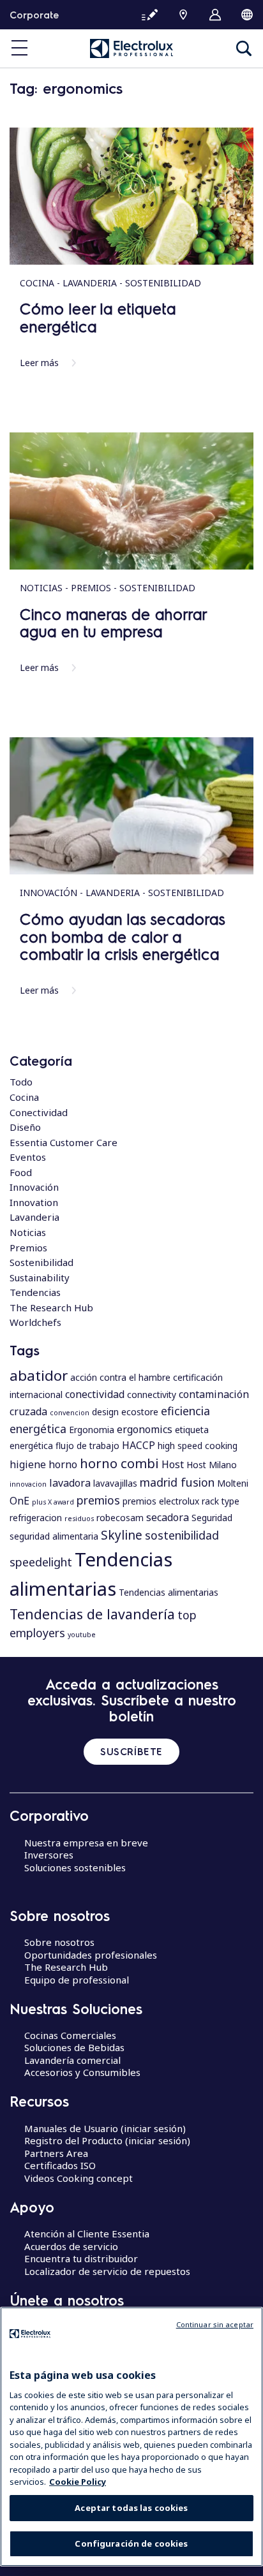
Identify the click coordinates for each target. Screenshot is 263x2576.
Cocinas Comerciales (70, 2035)
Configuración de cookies (131, 2543)
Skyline (122, 1535)
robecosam (120, 1518)
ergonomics (145, 1429)
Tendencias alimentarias (169, 1592)
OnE (19, 1501)
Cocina (24, 1097)
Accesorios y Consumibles (82, 2072)
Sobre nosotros (59, 1942)
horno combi (119, 1463)
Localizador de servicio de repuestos (107, 2271)
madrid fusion (177, 1482)
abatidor (39, 1375)
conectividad (95, 1394)
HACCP (139, 1445)
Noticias (28, 1232)
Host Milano (212, 1465)
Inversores (49, 1855)
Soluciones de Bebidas (74, 2047)
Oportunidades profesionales (91, 1955)
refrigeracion (36, 1518)
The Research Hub (51, 1307)
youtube (82, 1635)
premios (98, 1500)
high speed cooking (198, 1446)
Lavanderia (34, 1217)
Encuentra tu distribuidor (81, 2258)
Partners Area (56, 2153)
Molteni (233, 1483)
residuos (79, 1519)
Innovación (34, 1187)
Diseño (25, 1127)
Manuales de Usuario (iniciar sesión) (105, 2128)
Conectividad (39, 1112)
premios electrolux (161, 1501)
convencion (70, 1413)
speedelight (41, 1562)
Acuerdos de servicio (71, 2246)
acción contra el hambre (120, 1377)
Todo (21, 1082)
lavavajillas (115, 1483)
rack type (221, 1501)
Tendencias (35, 1292)
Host (173, 1464)
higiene (28, 1464)
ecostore (140, 1412)
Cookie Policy (78, 2482)
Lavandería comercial (72, 2060)
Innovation (34, 1202)
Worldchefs (35, 1322)
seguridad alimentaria (54, 1536)
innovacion (28, 1484)
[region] (131, 2437)
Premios (28, 1248)
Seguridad (212, 1518)
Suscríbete (131, 1751)
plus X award (53, 1502)
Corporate (34, 15)
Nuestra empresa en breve (86, 1843)
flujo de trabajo (87, 1446)
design (105, 1412)
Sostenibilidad (41, 1262)
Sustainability (40, 1277)
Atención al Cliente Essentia (87, 2234)
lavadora (70, 1483)
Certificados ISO (60, 2165)
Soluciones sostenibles (75, 1867)
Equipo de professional (77, 1980)
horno (63, 1464)
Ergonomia (92, 1430)
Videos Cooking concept (79, 2178)
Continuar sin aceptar (215, 2324)
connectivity (152, 1395)
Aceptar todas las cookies (131, 2508)
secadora (168, 1517)
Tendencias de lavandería (92, 1614)
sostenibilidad (182, 1535)
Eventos (28, 1157)
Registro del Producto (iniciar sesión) (107, 2140)
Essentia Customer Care (64, 1142)
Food (21, 1172)
